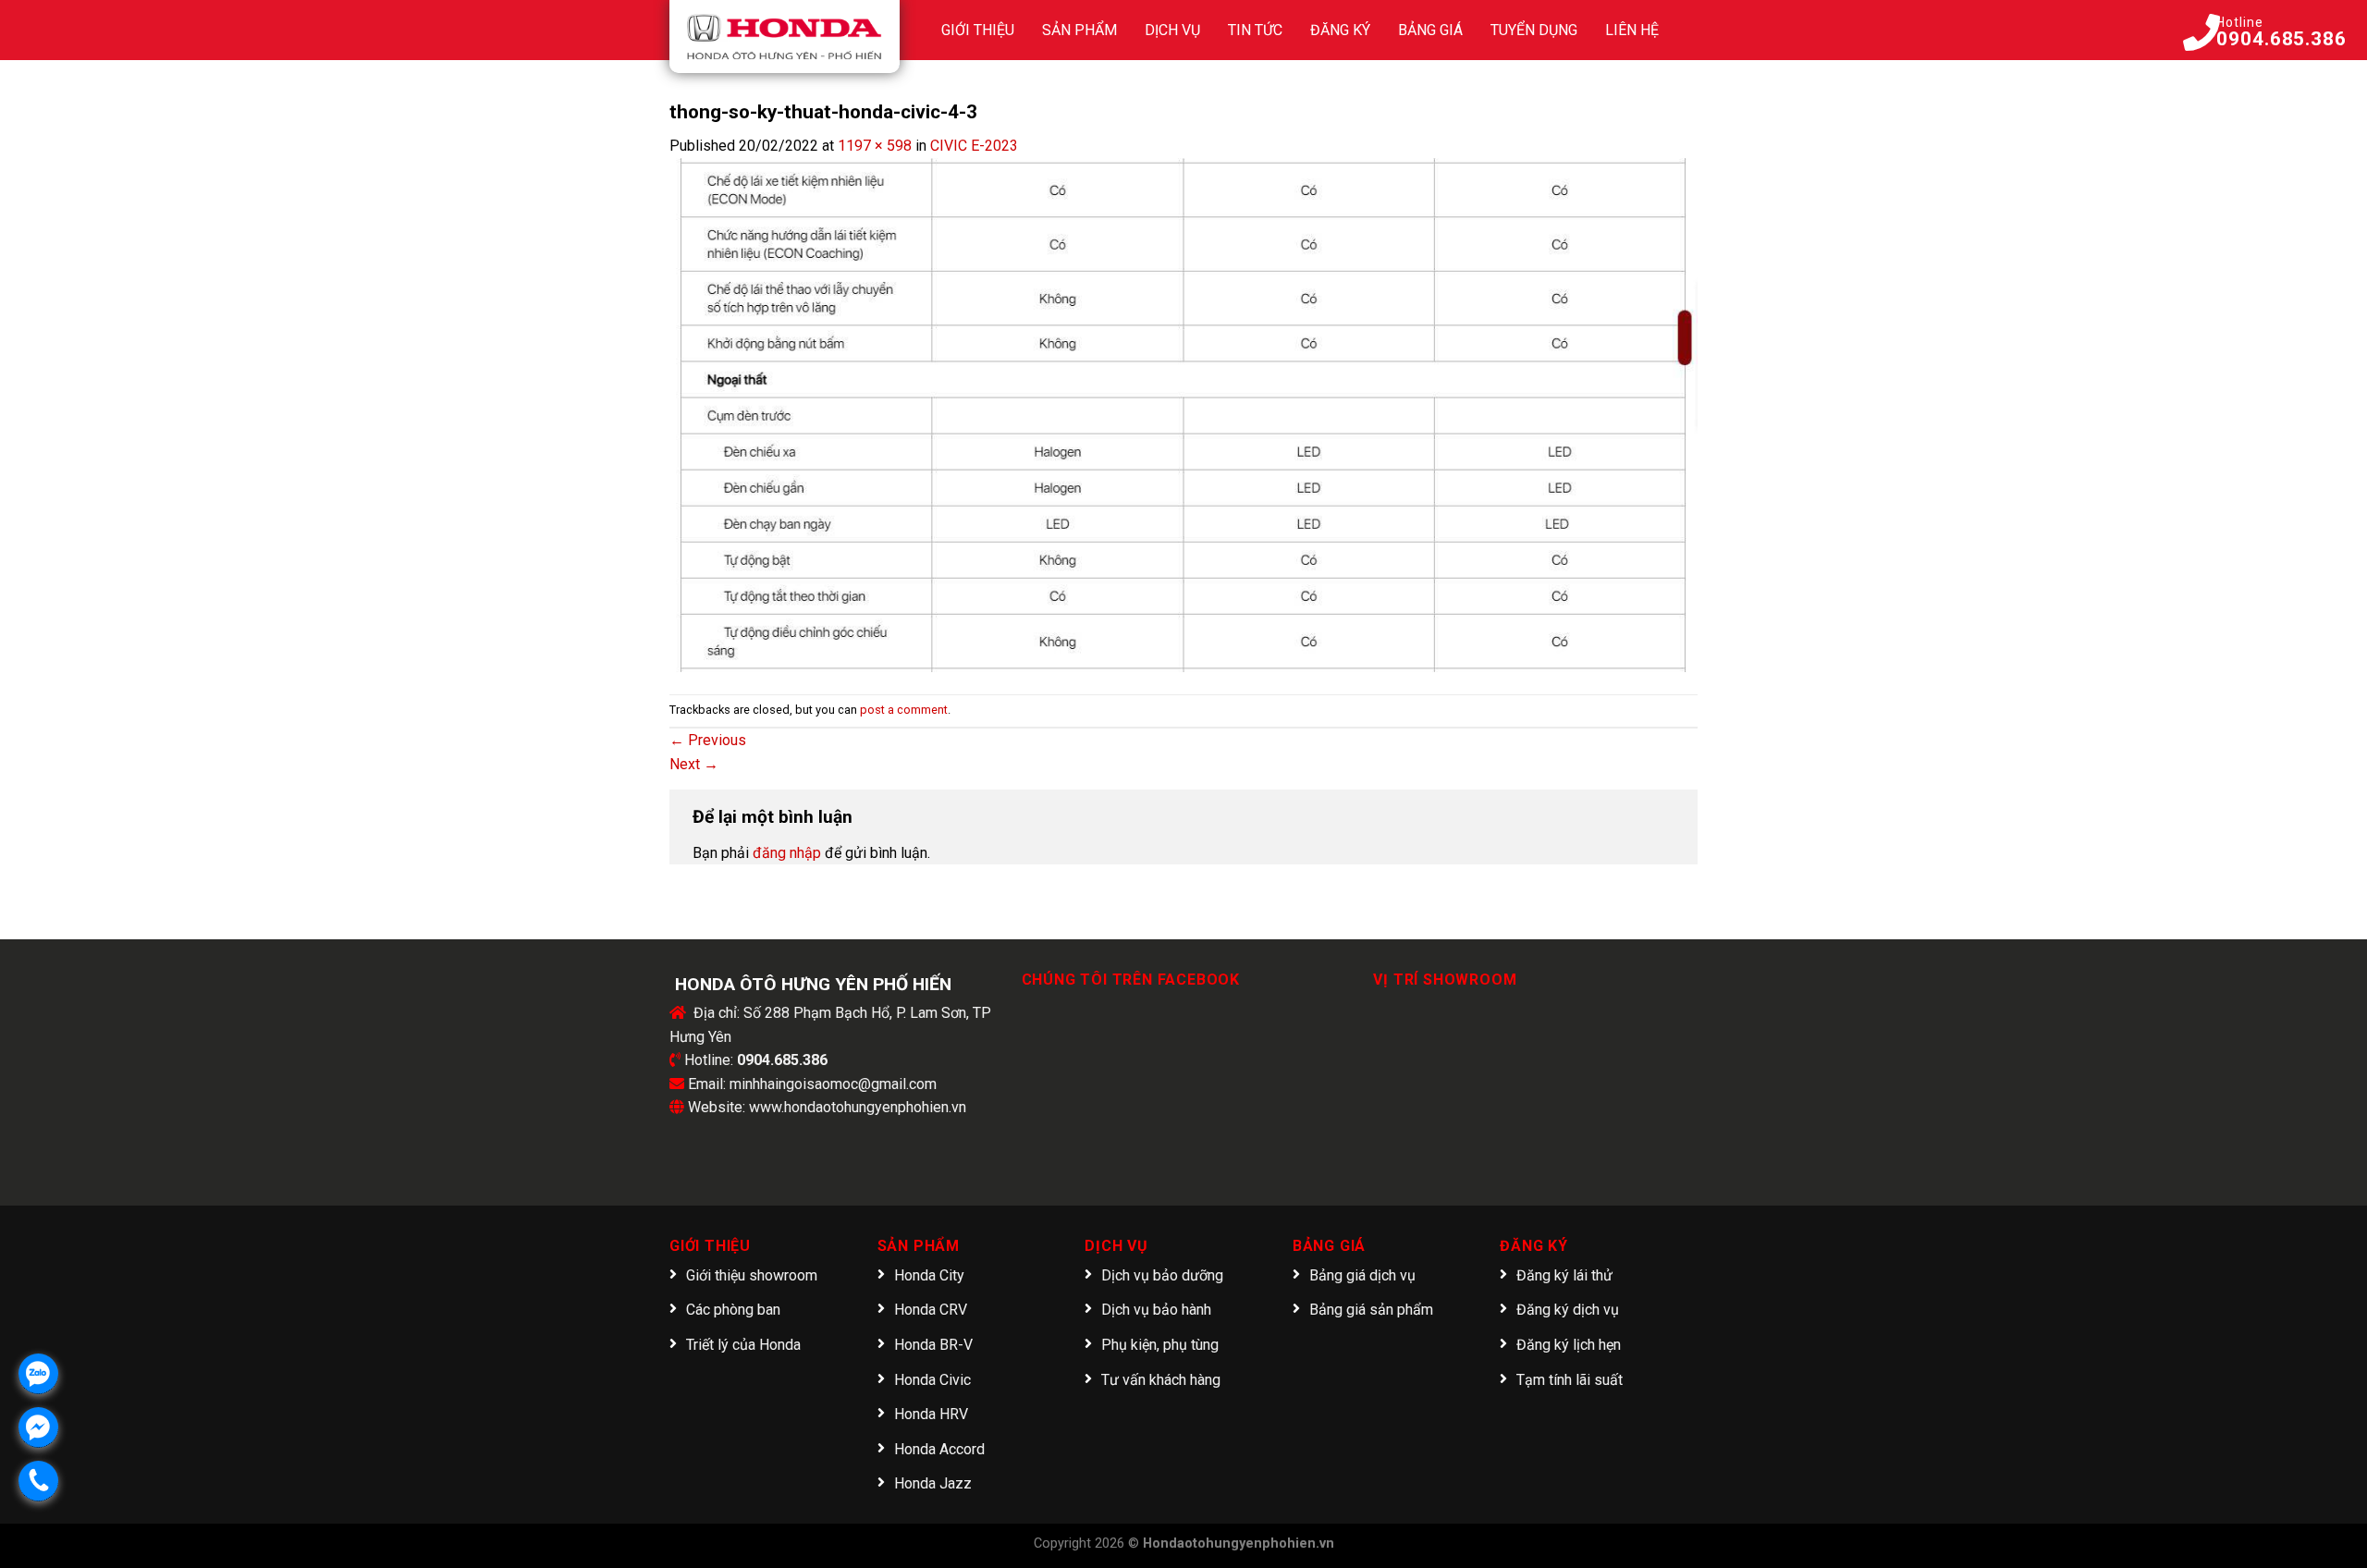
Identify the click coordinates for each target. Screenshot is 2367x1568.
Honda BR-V (933, 1345)
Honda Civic (932, 1380)
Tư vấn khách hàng (1161, 1380)
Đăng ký (1340, 30)
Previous (708, 740)
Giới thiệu (978, 30)
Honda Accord (939, 1449)
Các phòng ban (733, 1310)
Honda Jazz (933, 1483)
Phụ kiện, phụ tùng (1160, 1345)
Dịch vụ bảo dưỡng (1162, 1275)
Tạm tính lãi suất (1570, 1380)
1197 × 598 (875, 146)
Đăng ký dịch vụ (1568, 1310)
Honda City (929, 1275)
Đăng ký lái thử (1564, 1275)
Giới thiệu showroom (752, 1275)
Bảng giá (1430, 30)
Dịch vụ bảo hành (1156, 1310)
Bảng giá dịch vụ (1362, 1275)
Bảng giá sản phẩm (1371, 1310)
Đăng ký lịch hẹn (1569, 1345)
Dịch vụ (1172, 30)
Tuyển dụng (1534, 30)
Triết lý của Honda (743, 1345)
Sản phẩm (1079, 30)
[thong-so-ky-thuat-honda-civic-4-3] (1183, 414)
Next (694, 764)
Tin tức (1255, 30)
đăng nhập (787, 853)
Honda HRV (931, 1414)
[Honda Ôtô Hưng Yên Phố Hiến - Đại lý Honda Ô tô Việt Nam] (785, 37)
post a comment (904, 710)
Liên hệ (1632, 30)
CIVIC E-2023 (974, 146)
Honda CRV (931, 1310)
